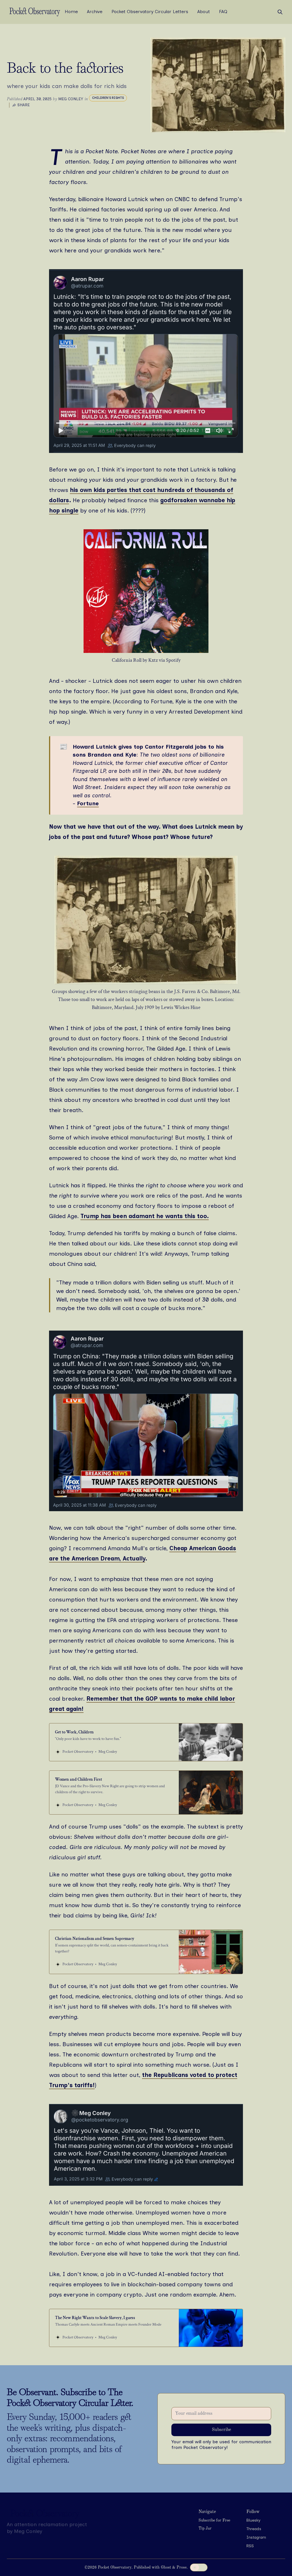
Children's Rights (108, 98)
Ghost (166, 2567)
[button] (214, 2521)
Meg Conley (71, 99)
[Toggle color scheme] (199, 2567)
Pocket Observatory (115, 2567)
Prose (182, 2567)
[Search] (280, 12)
